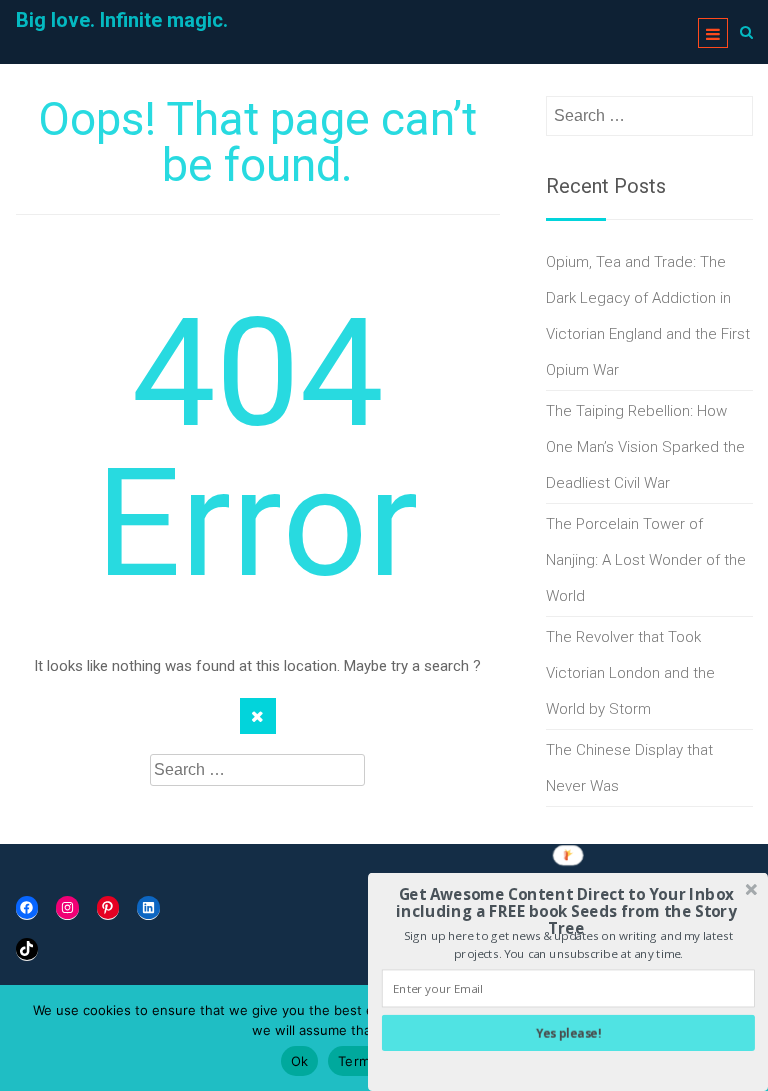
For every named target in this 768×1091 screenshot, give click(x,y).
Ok (300, 1061)
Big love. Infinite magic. (122, 20)
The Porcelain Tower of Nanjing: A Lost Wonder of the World (646, 560)
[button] (566, 912)
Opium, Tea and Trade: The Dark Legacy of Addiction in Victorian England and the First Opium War (648, 316)
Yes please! (568, 1033)
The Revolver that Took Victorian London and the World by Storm (630, 673)
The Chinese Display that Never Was (629, 768)
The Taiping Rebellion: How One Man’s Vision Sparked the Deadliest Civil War (645, 447)
